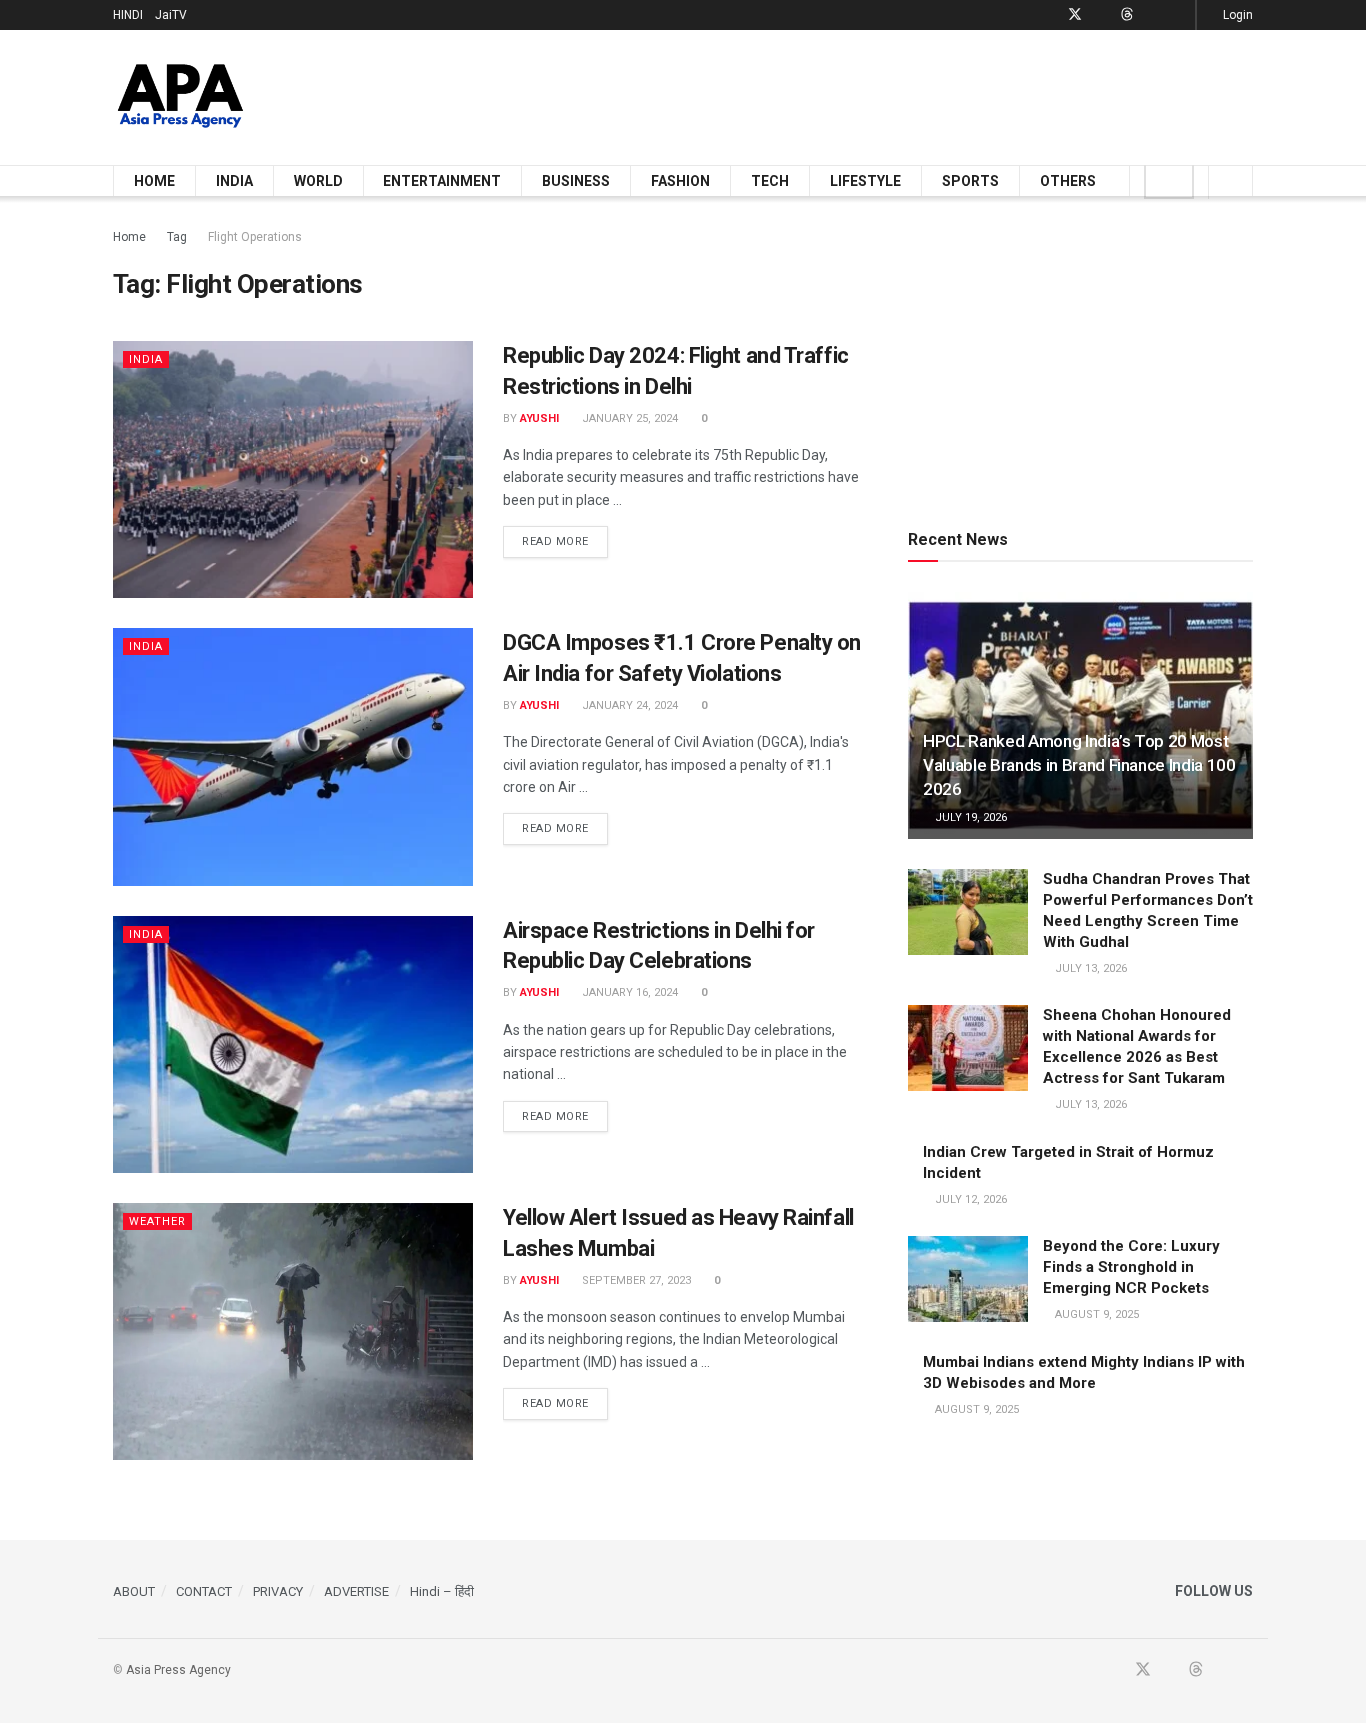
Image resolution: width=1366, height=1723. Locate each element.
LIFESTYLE (865, 181)
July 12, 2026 (969, 1199)
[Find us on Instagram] (1177, 15)
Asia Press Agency (178, 1670)
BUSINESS (576, 181)
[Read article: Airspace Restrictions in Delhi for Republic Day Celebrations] (293, 1044)
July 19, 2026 (969, 817)
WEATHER (157, 1221)
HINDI (128, 15)
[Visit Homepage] (180, 97)
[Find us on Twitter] (1075, 15)
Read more (565, 541)
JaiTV (171, 15)
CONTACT (204, 1591)
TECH (770, 181)
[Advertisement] (889, 94)
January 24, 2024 (628, 705)
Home (129, 237)
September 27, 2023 (635, 1280)
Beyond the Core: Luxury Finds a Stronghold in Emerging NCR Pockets (1131, 1267)
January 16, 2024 (628, 992)
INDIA (234, 181)
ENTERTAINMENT (442, 181)
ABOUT (134, 1591)
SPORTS (970, 181)
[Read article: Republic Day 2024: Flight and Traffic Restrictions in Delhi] (293, 469)
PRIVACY (278, 1591)
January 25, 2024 (628, 418)
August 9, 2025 (1095, 1314)
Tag (177, 237)
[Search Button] (1230, 181)
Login (1236, 15)
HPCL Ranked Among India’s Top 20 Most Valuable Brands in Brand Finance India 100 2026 (1079, 765)
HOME (154, 181)
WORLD (318, 181)
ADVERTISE (356, 1591)
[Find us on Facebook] (1048, 15)
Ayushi (539, 418)
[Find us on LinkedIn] (1152, 15)
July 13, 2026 (1089, 968)
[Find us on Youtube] (1101, 15)
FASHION (680, 181)
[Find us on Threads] (1127, 15)
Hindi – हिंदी (442, 1591)
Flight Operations (255, 237)
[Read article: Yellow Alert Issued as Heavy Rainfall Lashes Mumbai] (293, 1331)
